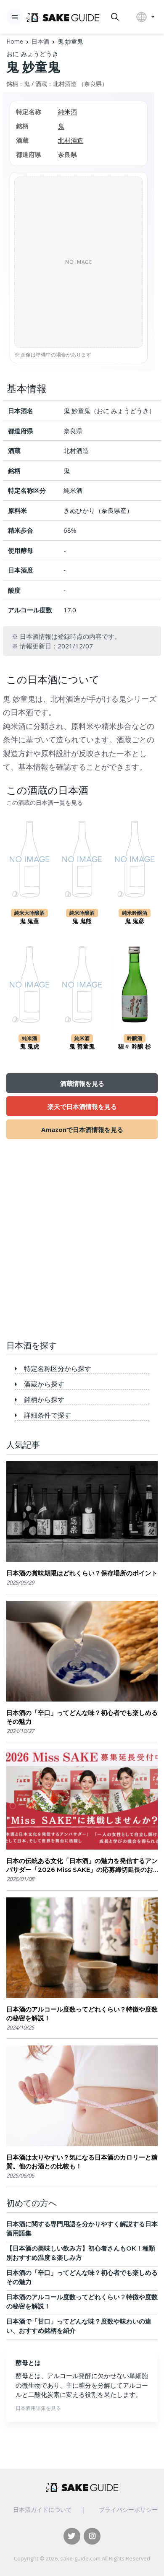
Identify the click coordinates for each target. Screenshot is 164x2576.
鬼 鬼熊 (82, 921)
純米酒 (67, 112)
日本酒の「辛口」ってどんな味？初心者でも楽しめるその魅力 (82, 1717)
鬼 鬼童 (29, 921)
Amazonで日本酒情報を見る (82, 1129)
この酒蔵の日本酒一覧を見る (45, 803)
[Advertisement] (82, 1244)
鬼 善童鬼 (82, 1046)
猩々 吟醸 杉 (135, 1046)
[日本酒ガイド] (63, 17)
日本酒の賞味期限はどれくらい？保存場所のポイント (82, 1573)
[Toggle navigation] (15, 17)
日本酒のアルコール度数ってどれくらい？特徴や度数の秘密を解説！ (82, 2014)
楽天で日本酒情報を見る (82, 1106)
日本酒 (40, 41)
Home (15, 41)
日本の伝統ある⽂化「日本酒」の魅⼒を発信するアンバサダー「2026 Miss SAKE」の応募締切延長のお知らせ (82, 1865)
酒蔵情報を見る (82, 1083)
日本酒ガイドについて (42, 2510)
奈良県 (93, 84)
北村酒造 (65, 84)
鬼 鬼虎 (29, 1046)
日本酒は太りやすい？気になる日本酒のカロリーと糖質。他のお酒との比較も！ (82, 2162)
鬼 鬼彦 (135, 921)
